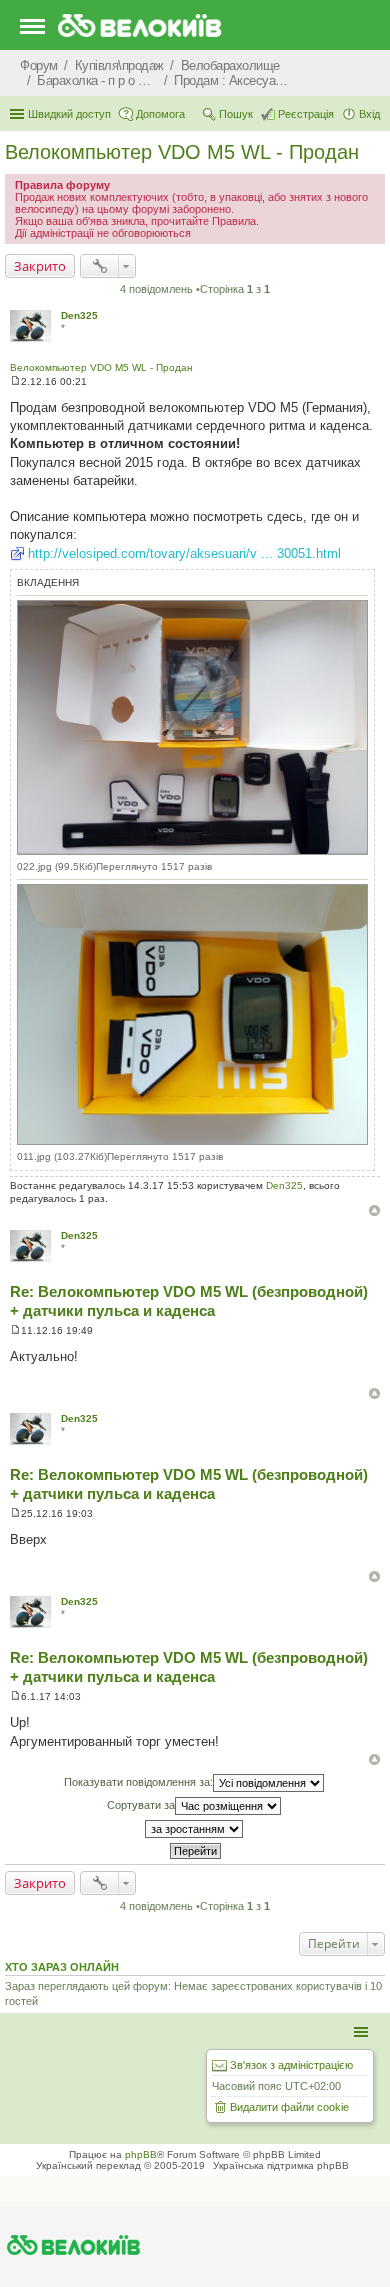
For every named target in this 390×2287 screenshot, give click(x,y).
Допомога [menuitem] (160, 114)
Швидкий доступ (69, 114)
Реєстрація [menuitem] (306, 114)
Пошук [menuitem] (236, 114)
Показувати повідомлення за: (138, 1782)
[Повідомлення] (15, 381)
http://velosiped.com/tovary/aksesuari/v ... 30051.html (184, 553)
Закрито (40, 266)
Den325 (79, 315)
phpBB (141, 2154)
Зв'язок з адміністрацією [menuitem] (291, 2065)
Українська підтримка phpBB (281, 2165)
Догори (374, 1210)
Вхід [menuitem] (369, 114)
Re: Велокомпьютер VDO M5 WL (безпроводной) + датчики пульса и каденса (189, 1301)
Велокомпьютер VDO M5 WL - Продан (182, 152)
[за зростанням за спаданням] (195, 1829)
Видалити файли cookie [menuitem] (289, 2107)
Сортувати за (141, 1805)
